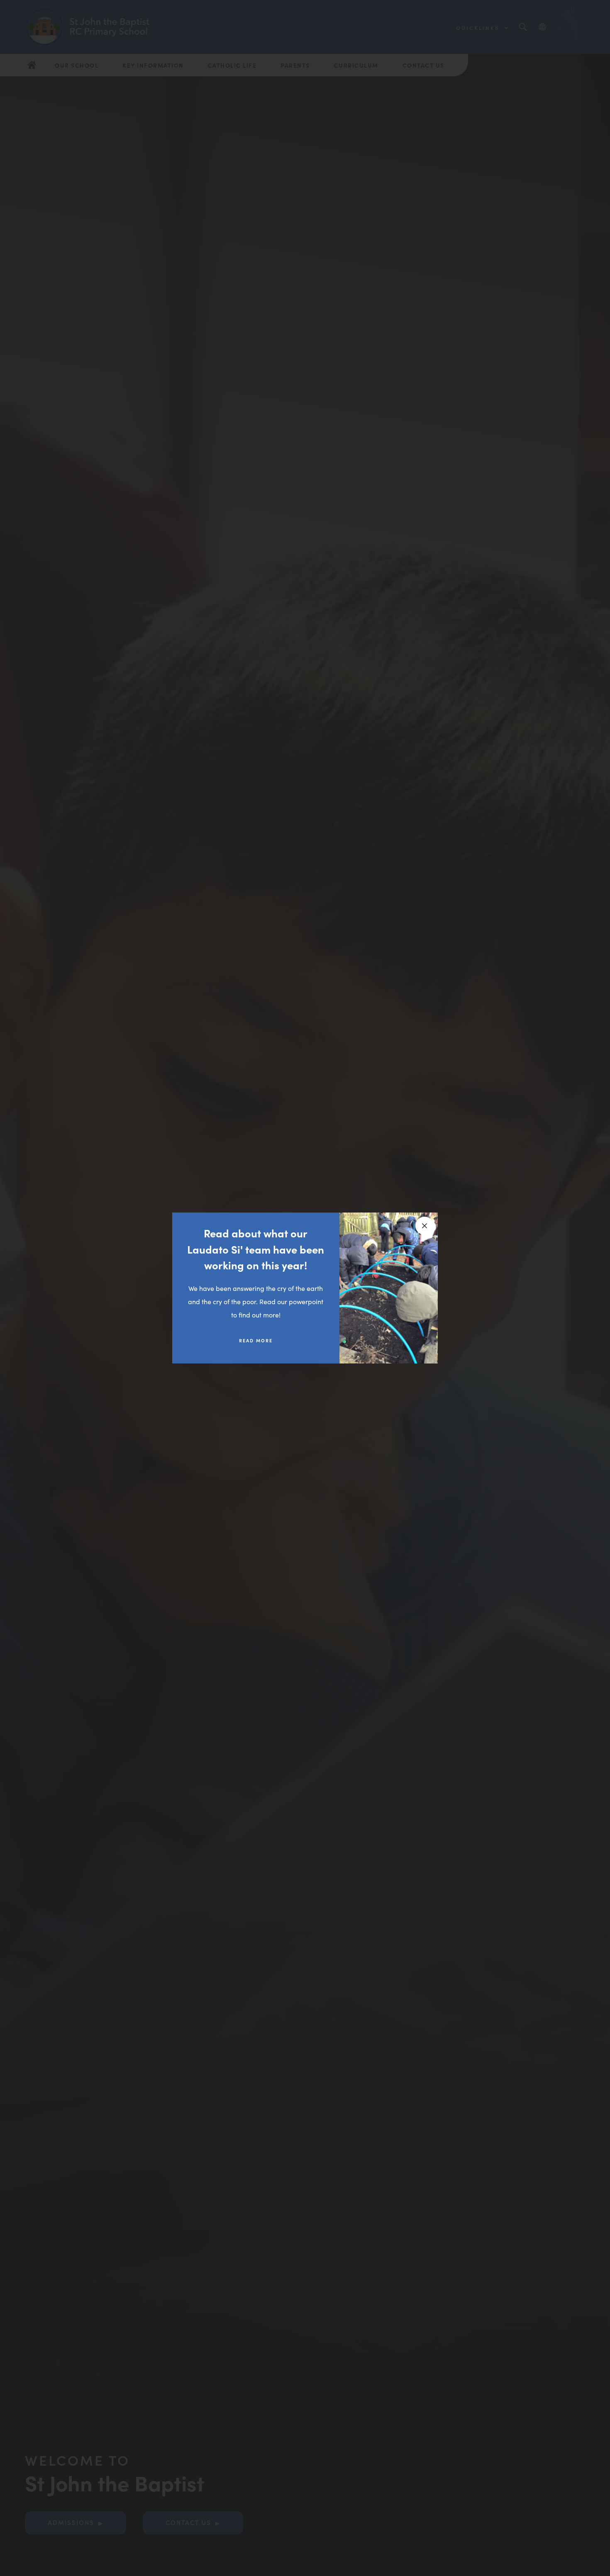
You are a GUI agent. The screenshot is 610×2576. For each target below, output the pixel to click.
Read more (256, 1340)
